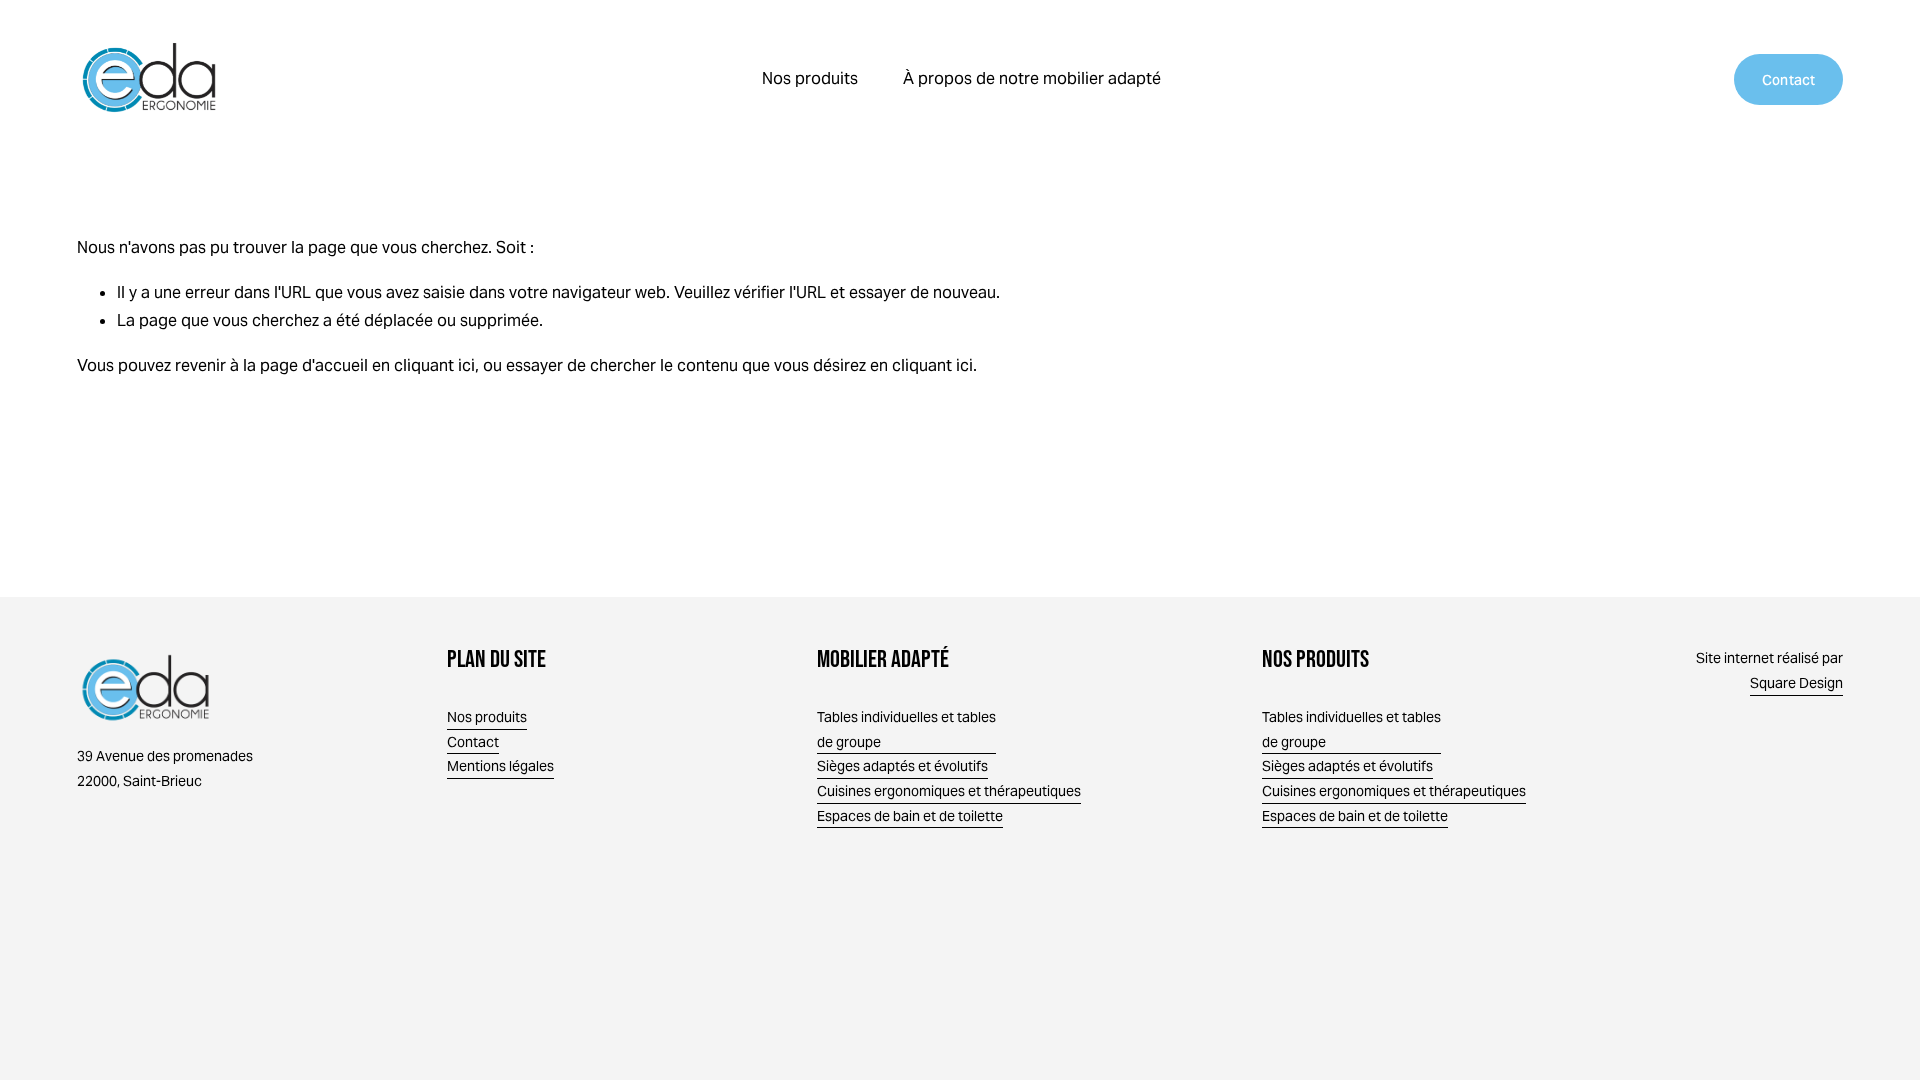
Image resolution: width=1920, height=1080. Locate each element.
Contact (1789, 80)
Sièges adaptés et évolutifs (1347, 766)
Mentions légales (500, 766)
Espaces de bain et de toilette (1355, 816)
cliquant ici (434, 365)
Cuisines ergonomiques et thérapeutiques (1394, 791)
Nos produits (487, 717)
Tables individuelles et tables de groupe (1351, 729)
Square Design (1796, 683)
